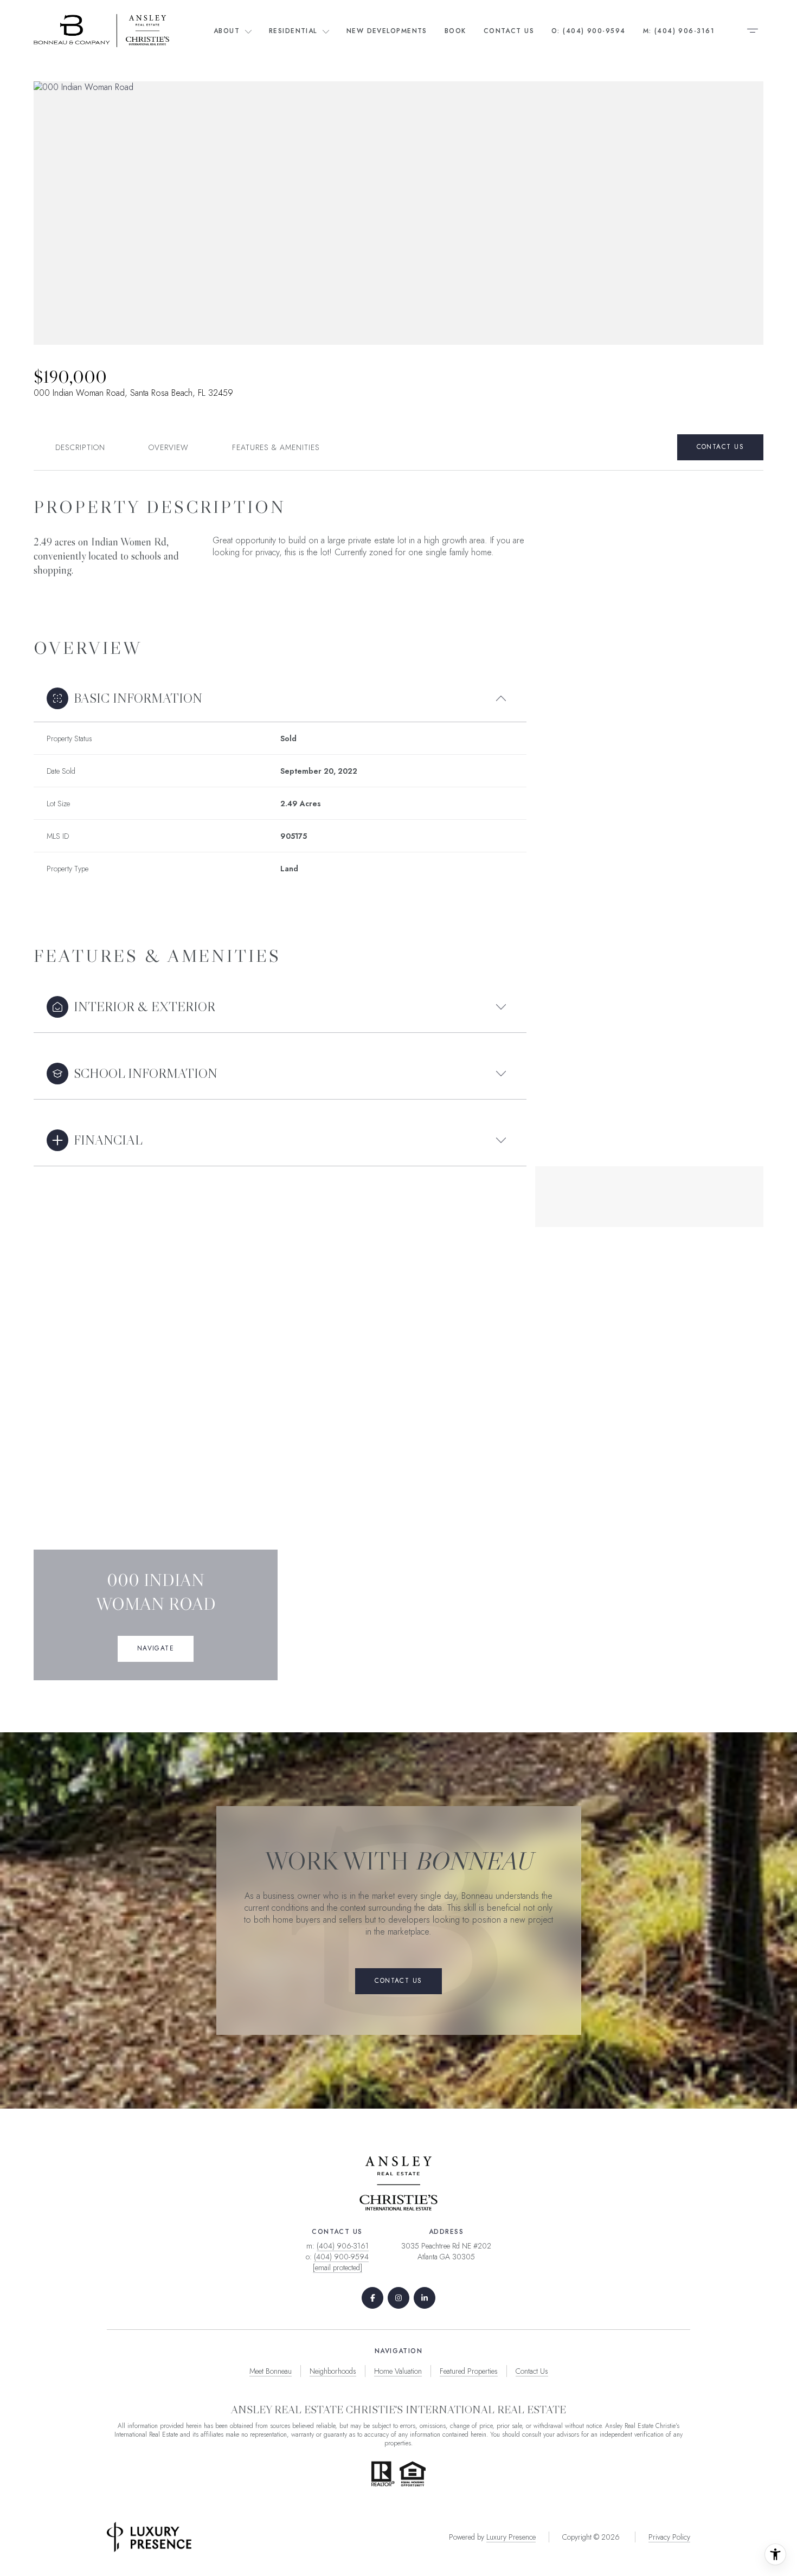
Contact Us (509, 31)
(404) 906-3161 (343, 2246)
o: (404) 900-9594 (588, 31)
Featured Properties (469, 2371)
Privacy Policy (669, 2537)
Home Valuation (398, 2371)
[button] (720, 447)
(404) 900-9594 (341, 2257)
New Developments (387, 31)
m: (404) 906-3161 (679, 31)
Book (455, 31)
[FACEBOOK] (372, 2298)
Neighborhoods (333, 2371)
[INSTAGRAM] (398, 2298)
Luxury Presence (511, 2537)
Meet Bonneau (271, 2371)
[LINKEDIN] (425, 2298)
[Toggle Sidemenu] (753, 30)
